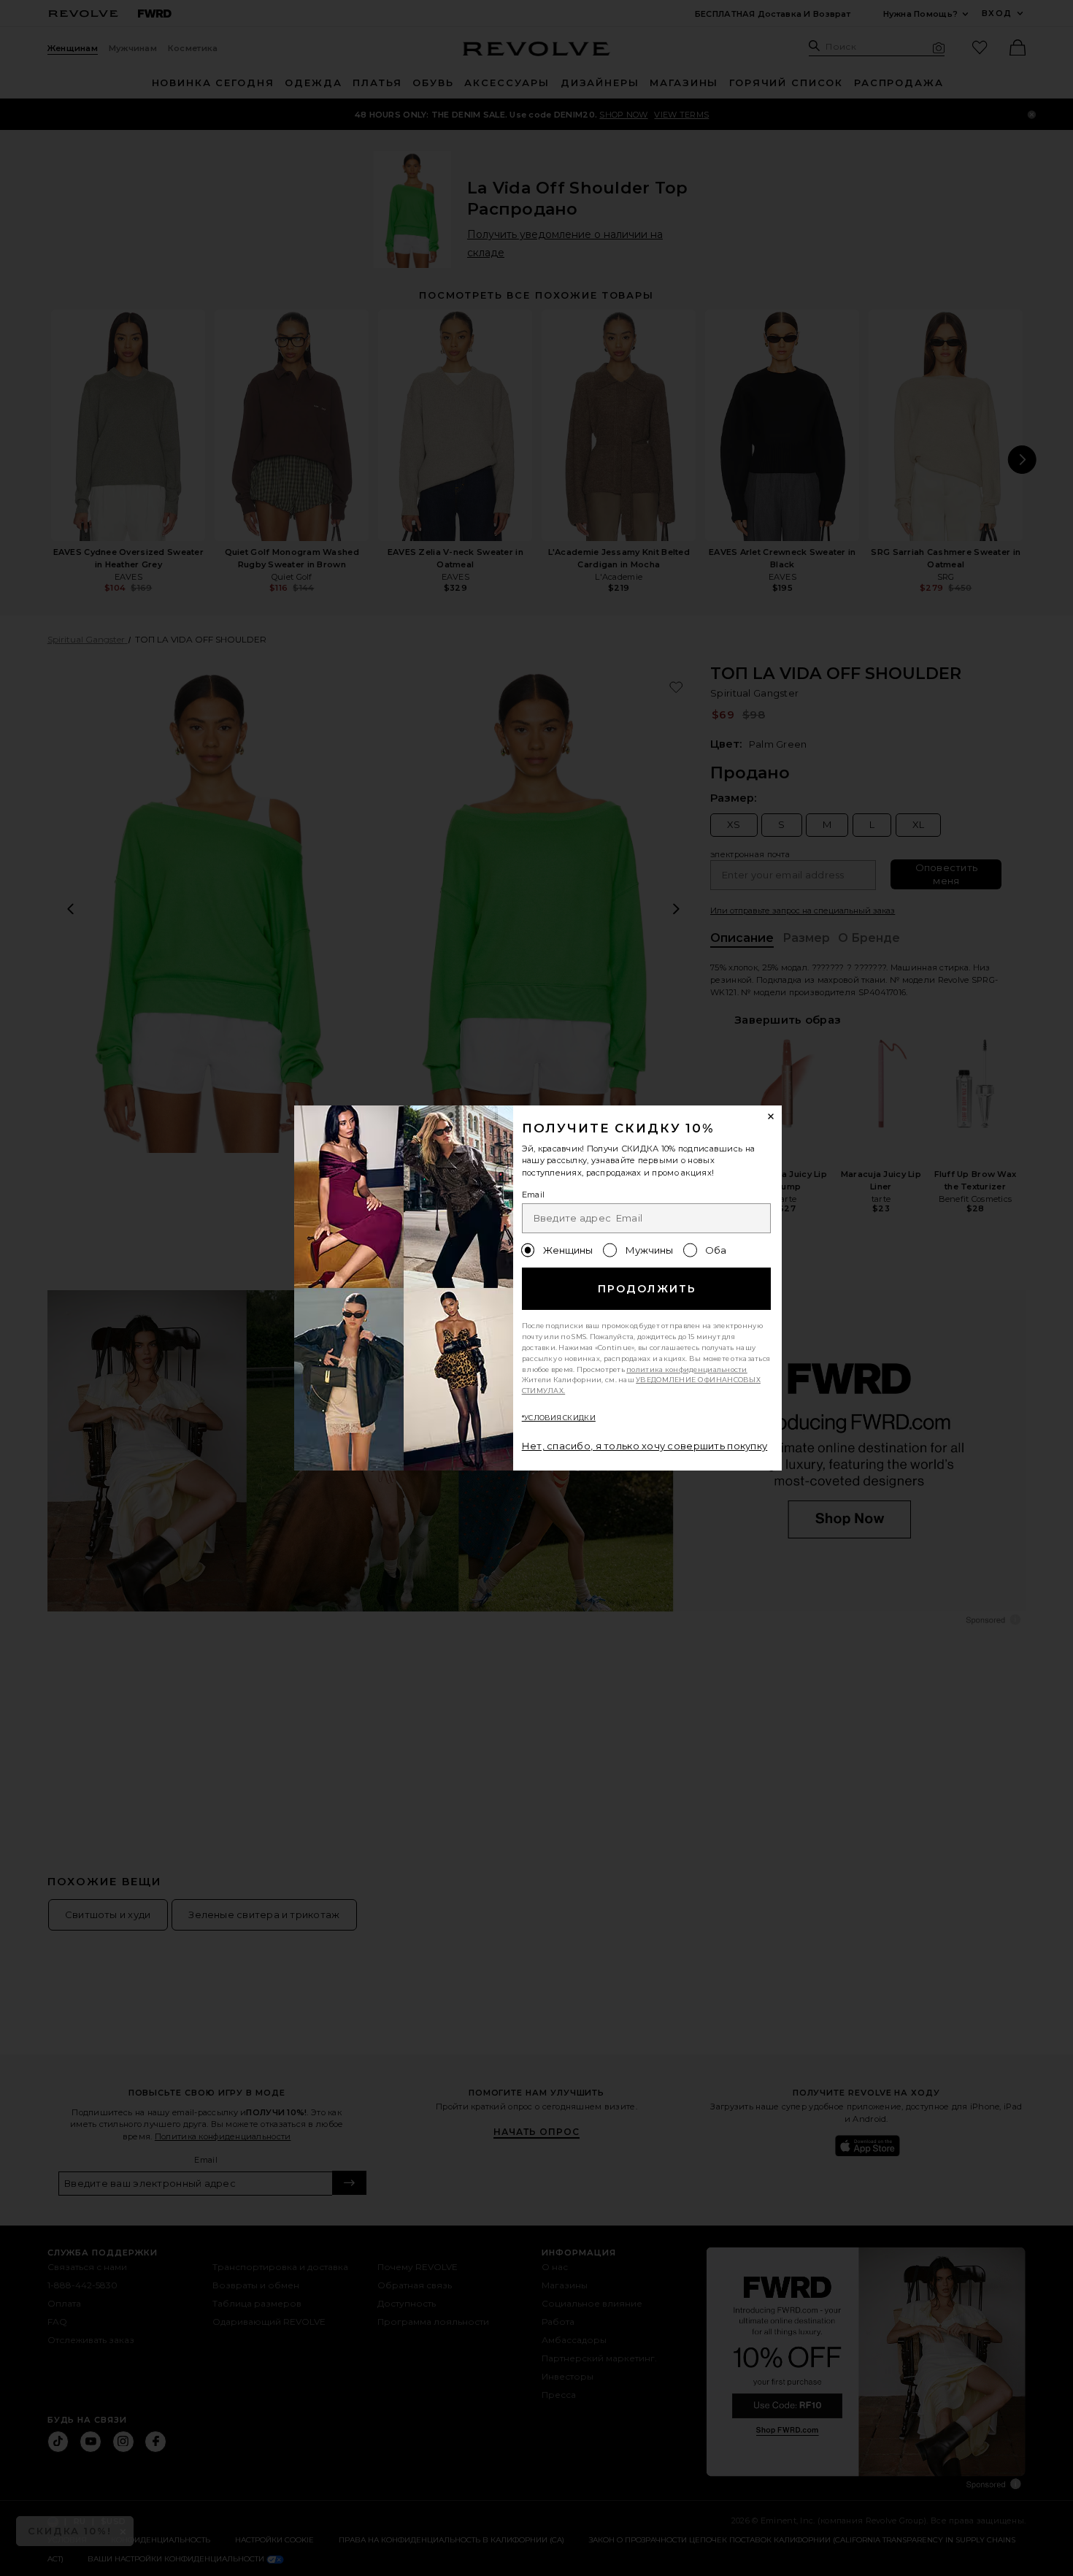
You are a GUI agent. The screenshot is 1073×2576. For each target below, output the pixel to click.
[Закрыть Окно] (772, 1116)
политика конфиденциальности (687, 1369)
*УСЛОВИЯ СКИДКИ (559, 1418)
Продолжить (647, 1289)
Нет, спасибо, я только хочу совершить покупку (645, 1446)
